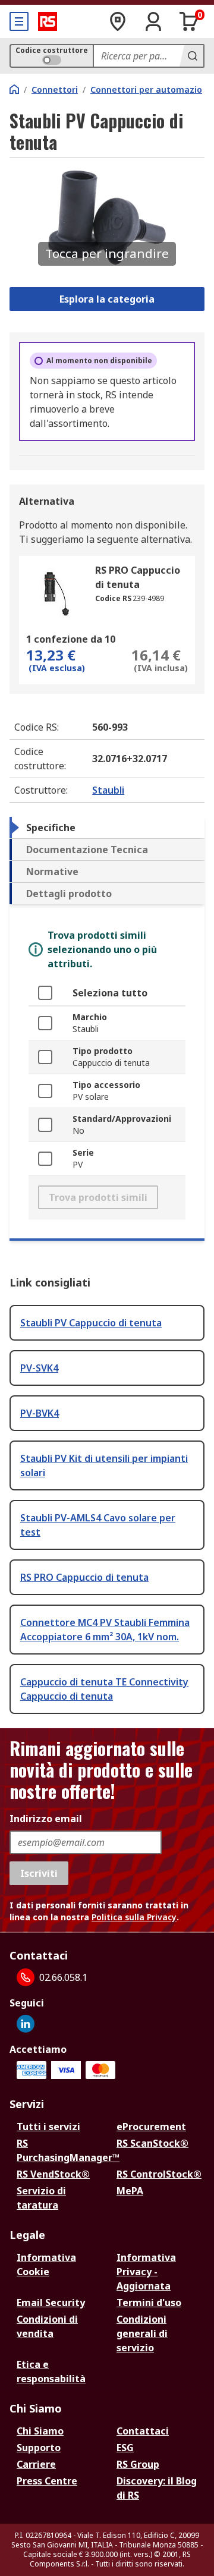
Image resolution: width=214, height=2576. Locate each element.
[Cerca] (191, 56)
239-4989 (148, 598)
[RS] (48, 21)
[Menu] (19, 21)
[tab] (107, 828)
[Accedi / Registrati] (153, 21)
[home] (14, 89)
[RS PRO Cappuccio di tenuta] (56, 593)
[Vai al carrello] (189, 21)
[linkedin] (26, 2024)
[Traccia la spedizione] (118, 21)
